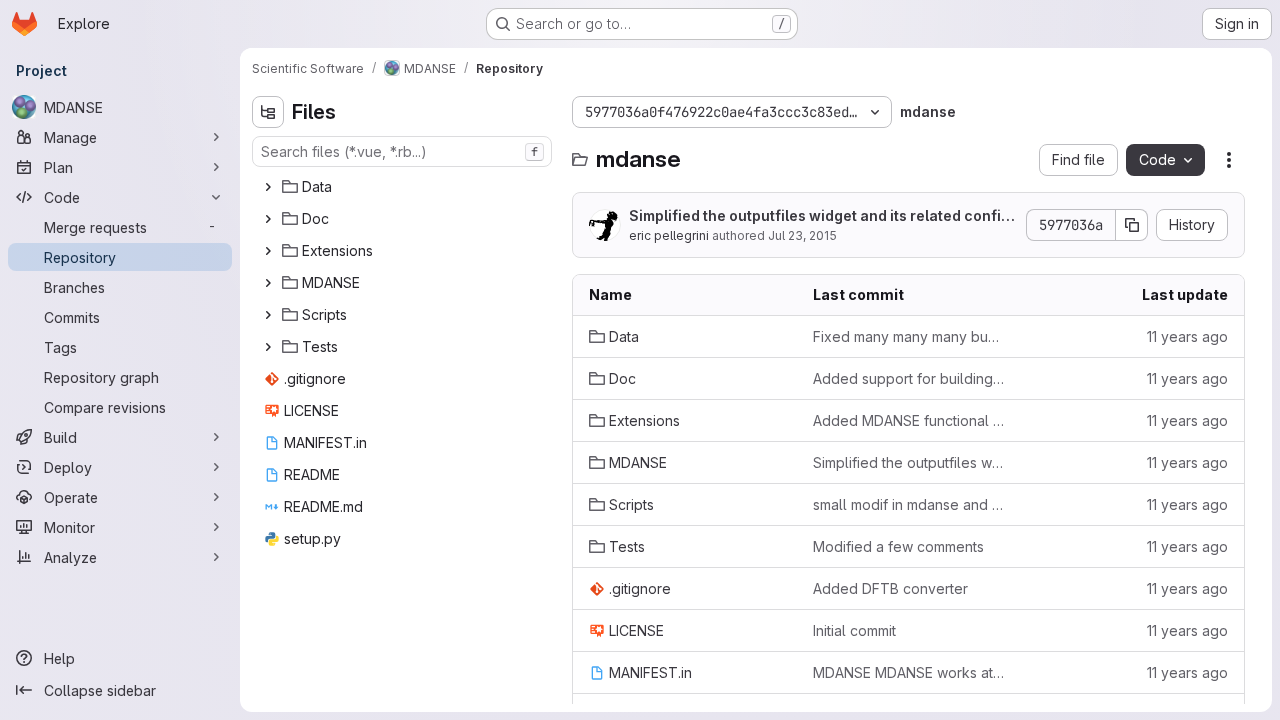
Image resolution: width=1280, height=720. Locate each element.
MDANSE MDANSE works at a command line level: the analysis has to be (909, 672)
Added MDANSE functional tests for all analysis (909, 420)
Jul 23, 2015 (802, 235)
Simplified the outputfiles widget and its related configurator (819, 216)
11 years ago (1187, 336)
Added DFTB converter (890, 588)
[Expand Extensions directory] (268, 251)
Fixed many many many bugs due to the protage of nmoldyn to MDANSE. (909, 336)
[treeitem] (404, 187)
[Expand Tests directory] (268, 347)
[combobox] (402, 151)
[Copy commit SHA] (1132, 225)
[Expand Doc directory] (268, 219)
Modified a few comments (898, 546)
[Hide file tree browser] (268, 112)
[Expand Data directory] (268, 187)
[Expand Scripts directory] (268, 315)
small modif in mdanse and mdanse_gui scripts (909, 504)
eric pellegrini (669, 235)
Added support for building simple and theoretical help (909, 378)
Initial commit (854, 630)
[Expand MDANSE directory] (268, 283)
